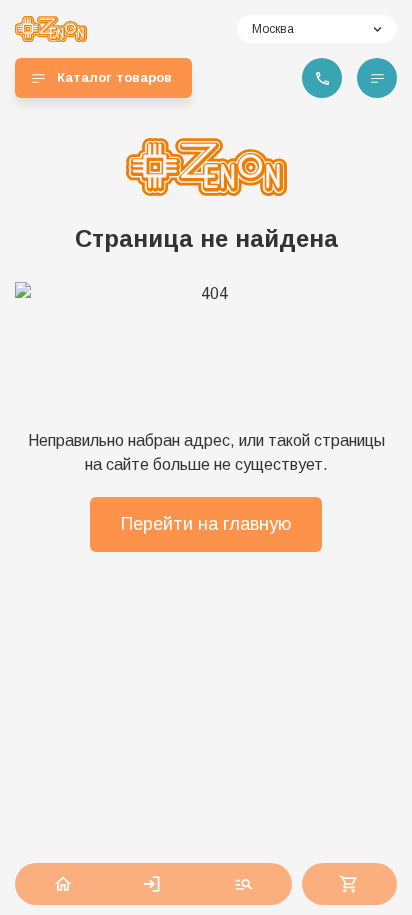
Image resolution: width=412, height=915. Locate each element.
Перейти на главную (206, 524)
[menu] (377, 78)
